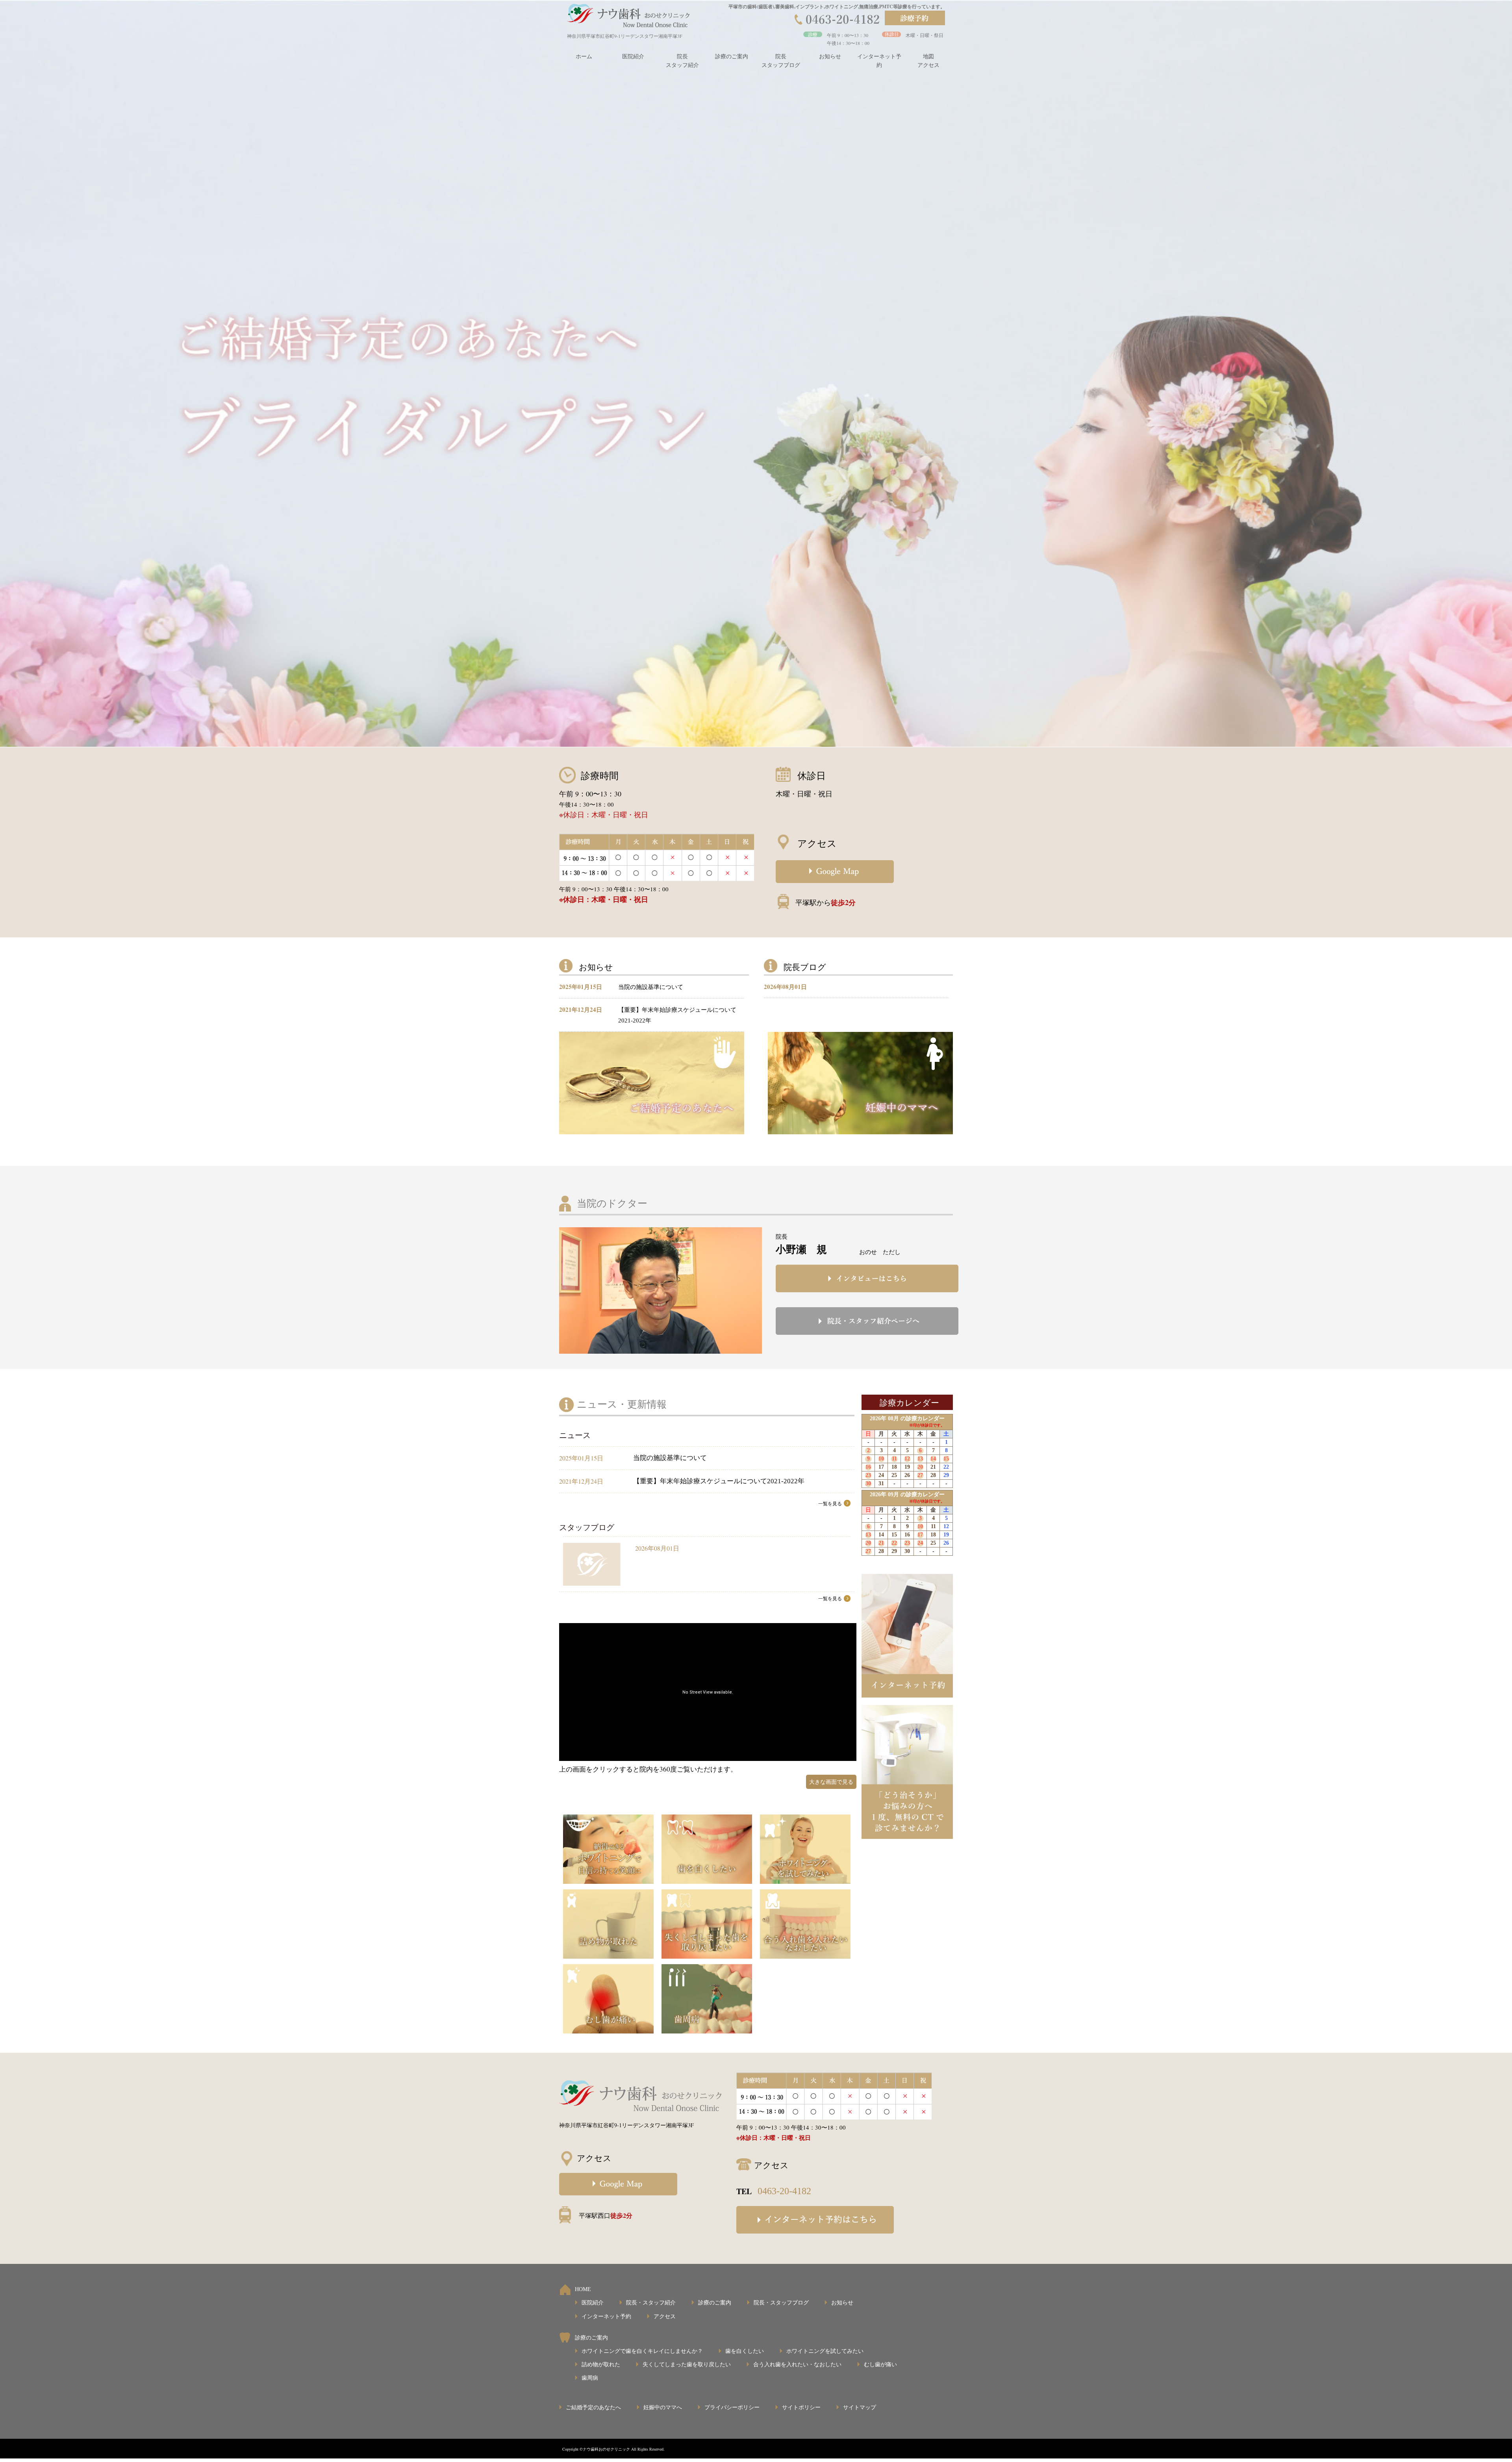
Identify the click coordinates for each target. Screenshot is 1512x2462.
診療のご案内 (732, 57)
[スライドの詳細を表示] (756, 373)
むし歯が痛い (880, 2365)
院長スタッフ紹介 (682, 61)
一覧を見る (830, 1504)
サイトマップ (860, 2407)
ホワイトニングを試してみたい (825, 2351)
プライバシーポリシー (732, 2407)
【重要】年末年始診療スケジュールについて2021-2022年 (719, 1481)
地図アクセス (928, 61)
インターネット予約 (879, 61)
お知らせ (830, 57)
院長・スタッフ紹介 (651, 2303)
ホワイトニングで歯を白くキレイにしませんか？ (642, 2351)
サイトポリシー (801, 2407)
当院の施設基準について (651, 987)
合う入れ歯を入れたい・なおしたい (797, 2365)
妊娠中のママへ (663, 2407)
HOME (583, 2289)
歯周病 (590, 2378)
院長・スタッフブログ (781, 2303)
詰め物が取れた (601, 2365)
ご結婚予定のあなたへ (593, 2407)
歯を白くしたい (745, 2351)
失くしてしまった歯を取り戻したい (687, 2365)
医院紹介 (633, 57)
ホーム (584, 57)
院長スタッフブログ (781, 61)
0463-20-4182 (784, 2191)
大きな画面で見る (831, 1782)
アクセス (665, 2316)
